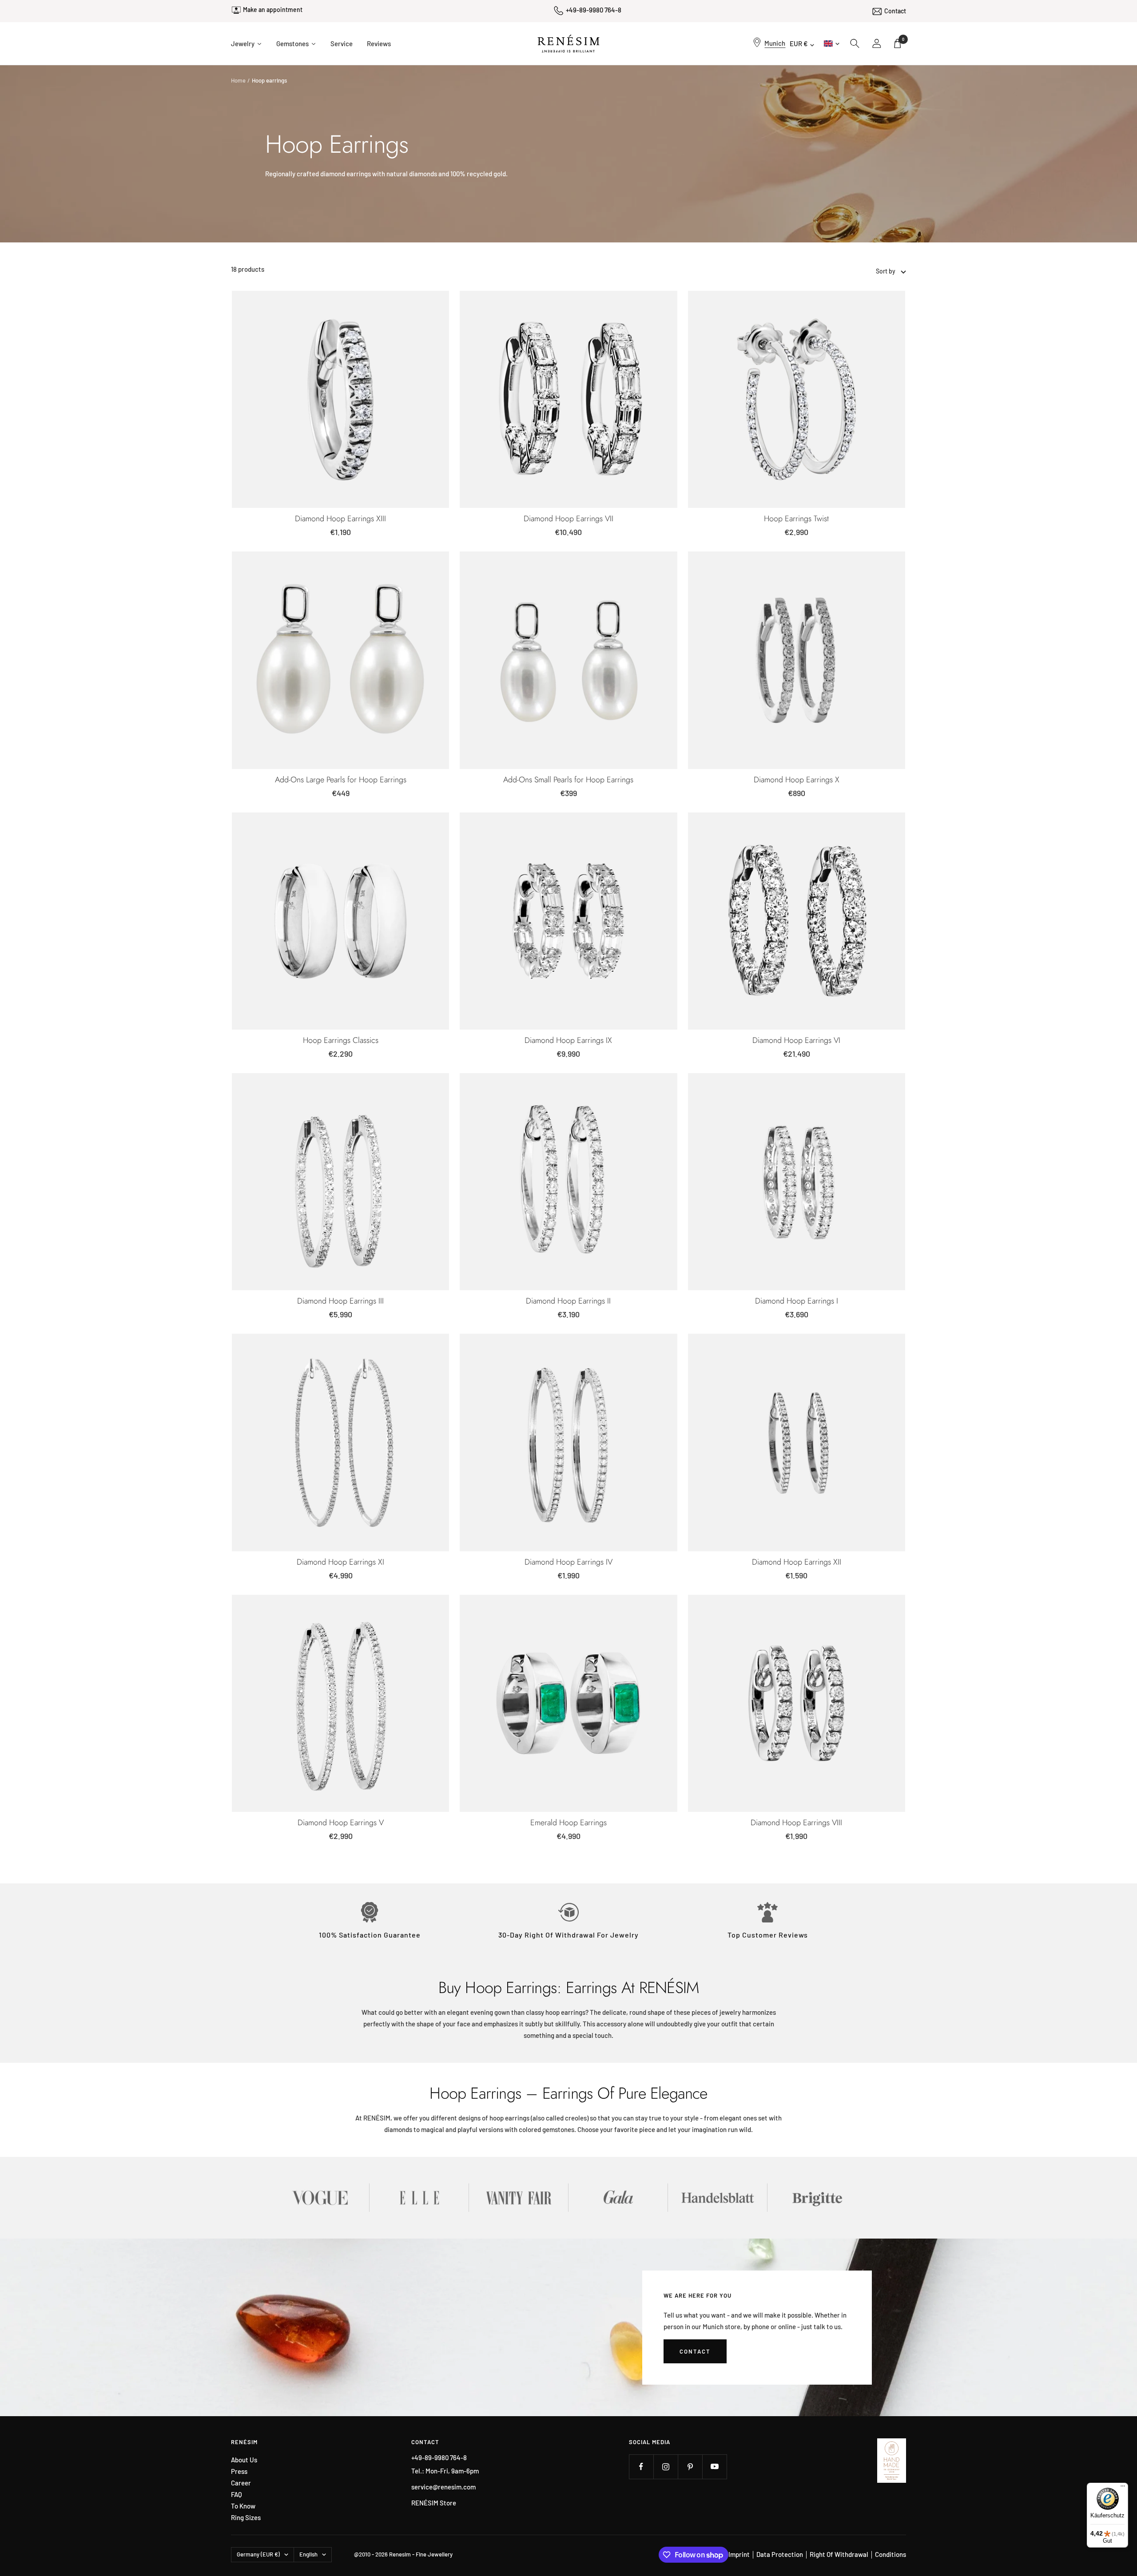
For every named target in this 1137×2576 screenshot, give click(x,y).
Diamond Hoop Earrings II (568, 1301)
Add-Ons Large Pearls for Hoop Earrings (341, 780)
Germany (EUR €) (258, 2554)
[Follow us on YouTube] (714, 2467)
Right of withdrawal (839, 2554)
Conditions (891, 2554)
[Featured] (902, 271)
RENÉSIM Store (434, 2503)
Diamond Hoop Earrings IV (568, 1562)
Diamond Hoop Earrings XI (340, 1562)
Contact (895, 10)
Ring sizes (246, 2518)
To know (243, 2506)
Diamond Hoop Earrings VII (568, 519)
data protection (780, 2554)
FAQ (237, 2495)
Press (239, 2471)
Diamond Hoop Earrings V (341, 1823)
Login (877, 44)
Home (238, 80)
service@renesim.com (443, 2487)
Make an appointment (273, 12)
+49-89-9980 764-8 (594, 10)
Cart (903, 39)
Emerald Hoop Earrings (568, 1823)
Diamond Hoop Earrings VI (796, 1040)
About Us (244, 2460)
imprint (739, 2554)
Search (855, 44)
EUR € (799, 44)
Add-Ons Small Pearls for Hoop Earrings (568, 780)
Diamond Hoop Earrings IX (568, 1040)
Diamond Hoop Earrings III (340, 1301)
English (831, 43)
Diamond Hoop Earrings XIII (340, 519)
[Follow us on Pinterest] (690, 2467)
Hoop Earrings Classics (341, 1040)
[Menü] (1123, 2488)
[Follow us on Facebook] (641, 2467)
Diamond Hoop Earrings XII (797, 1562)
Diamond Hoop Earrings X (797, 780)
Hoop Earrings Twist (796, 519)
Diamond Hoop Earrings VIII (796, 1823)
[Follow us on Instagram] (666, 2467)
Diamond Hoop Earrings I (797, 1301)
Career (241, 2483)
